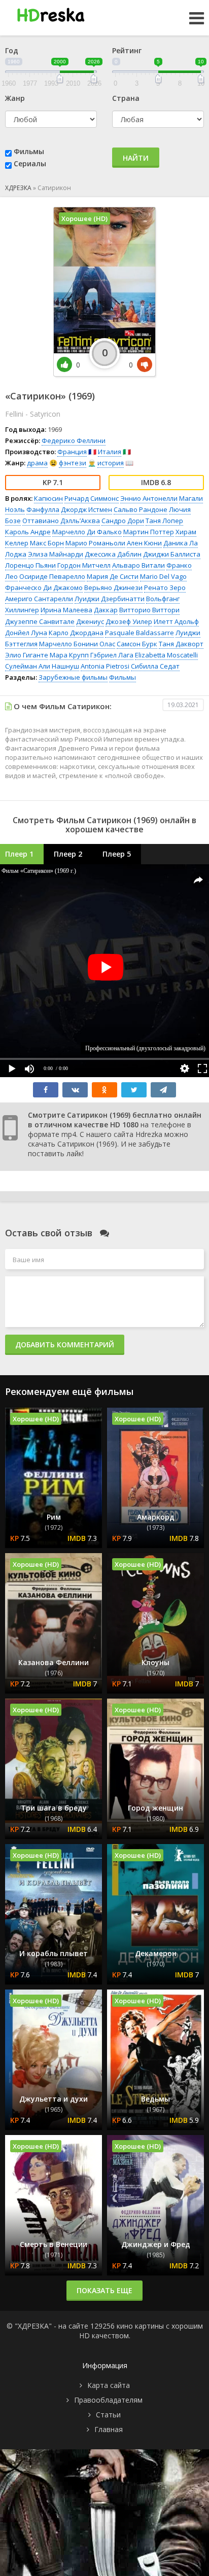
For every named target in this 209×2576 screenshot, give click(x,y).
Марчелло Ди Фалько (87, 532)
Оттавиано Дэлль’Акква (61, 521)
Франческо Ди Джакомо (44, 587)
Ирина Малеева (66, 610)
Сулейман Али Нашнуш (42, 666)
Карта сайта (109, 2385)
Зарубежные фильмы (73, 677)
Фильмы (29, 151)
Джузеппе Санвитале (40, 621)
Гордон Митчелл (84, 565)
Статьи (108, 2415)
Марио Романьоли (95, 543)
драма (37, 463)
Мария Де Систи (113, 576)
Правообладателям (108, 2400)
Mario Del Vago (163, 576)
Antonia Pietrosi (105, 666)
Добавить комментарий (65, 1345)
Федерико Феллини (74, 440)
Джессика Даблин (113, 554)
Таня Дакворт (181, 644)
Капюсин (48, 498)
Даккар (106, 610)
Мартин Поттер (149, 532)
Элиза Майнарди (56, 554)
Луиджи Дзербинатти (110, 599)
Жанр (15, 98)
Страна (126, 98)
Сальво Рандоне (141, 509)
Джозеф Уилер (129, 621)
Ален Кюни (144, 543)
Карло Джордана (76, 633)
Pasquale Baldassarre (140, 633)
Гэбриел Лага (112, 655)
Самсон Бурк (137, 644)
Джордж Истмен (86, 509)
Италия (110, 452)
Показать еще (104, 2290)
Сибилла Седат (155, 666)
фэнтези (73, 463)
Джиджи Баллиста (172, 554)
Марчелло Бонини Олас (77, 644)
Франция (72, 452)
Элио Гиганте (27, 655)
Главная (109, 2429)
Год (12, 50)
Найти (136, 158)
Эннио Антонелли (149, 498)
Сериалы (30, 163)
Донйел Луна (26, 633)
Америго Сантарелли (39, 599)
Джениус (90, 621)
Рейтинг (127, 50)
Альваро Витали (138, 565)
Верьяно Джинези (113, 587)
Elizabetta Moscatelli (166, 655)
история (111, 463)
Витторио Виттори (149, 610)
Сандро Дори (123, 521)
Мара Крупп (69, 655)
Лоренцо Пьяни (30, 565)
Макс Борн (47, 543)
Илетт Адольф (176, 621)
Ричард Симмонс (92, 498)
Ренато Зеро (165, 587)
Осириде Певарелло (52, 576)
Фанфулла (43, 509)
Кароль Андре (28, 532)
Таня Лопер (164, 521)
